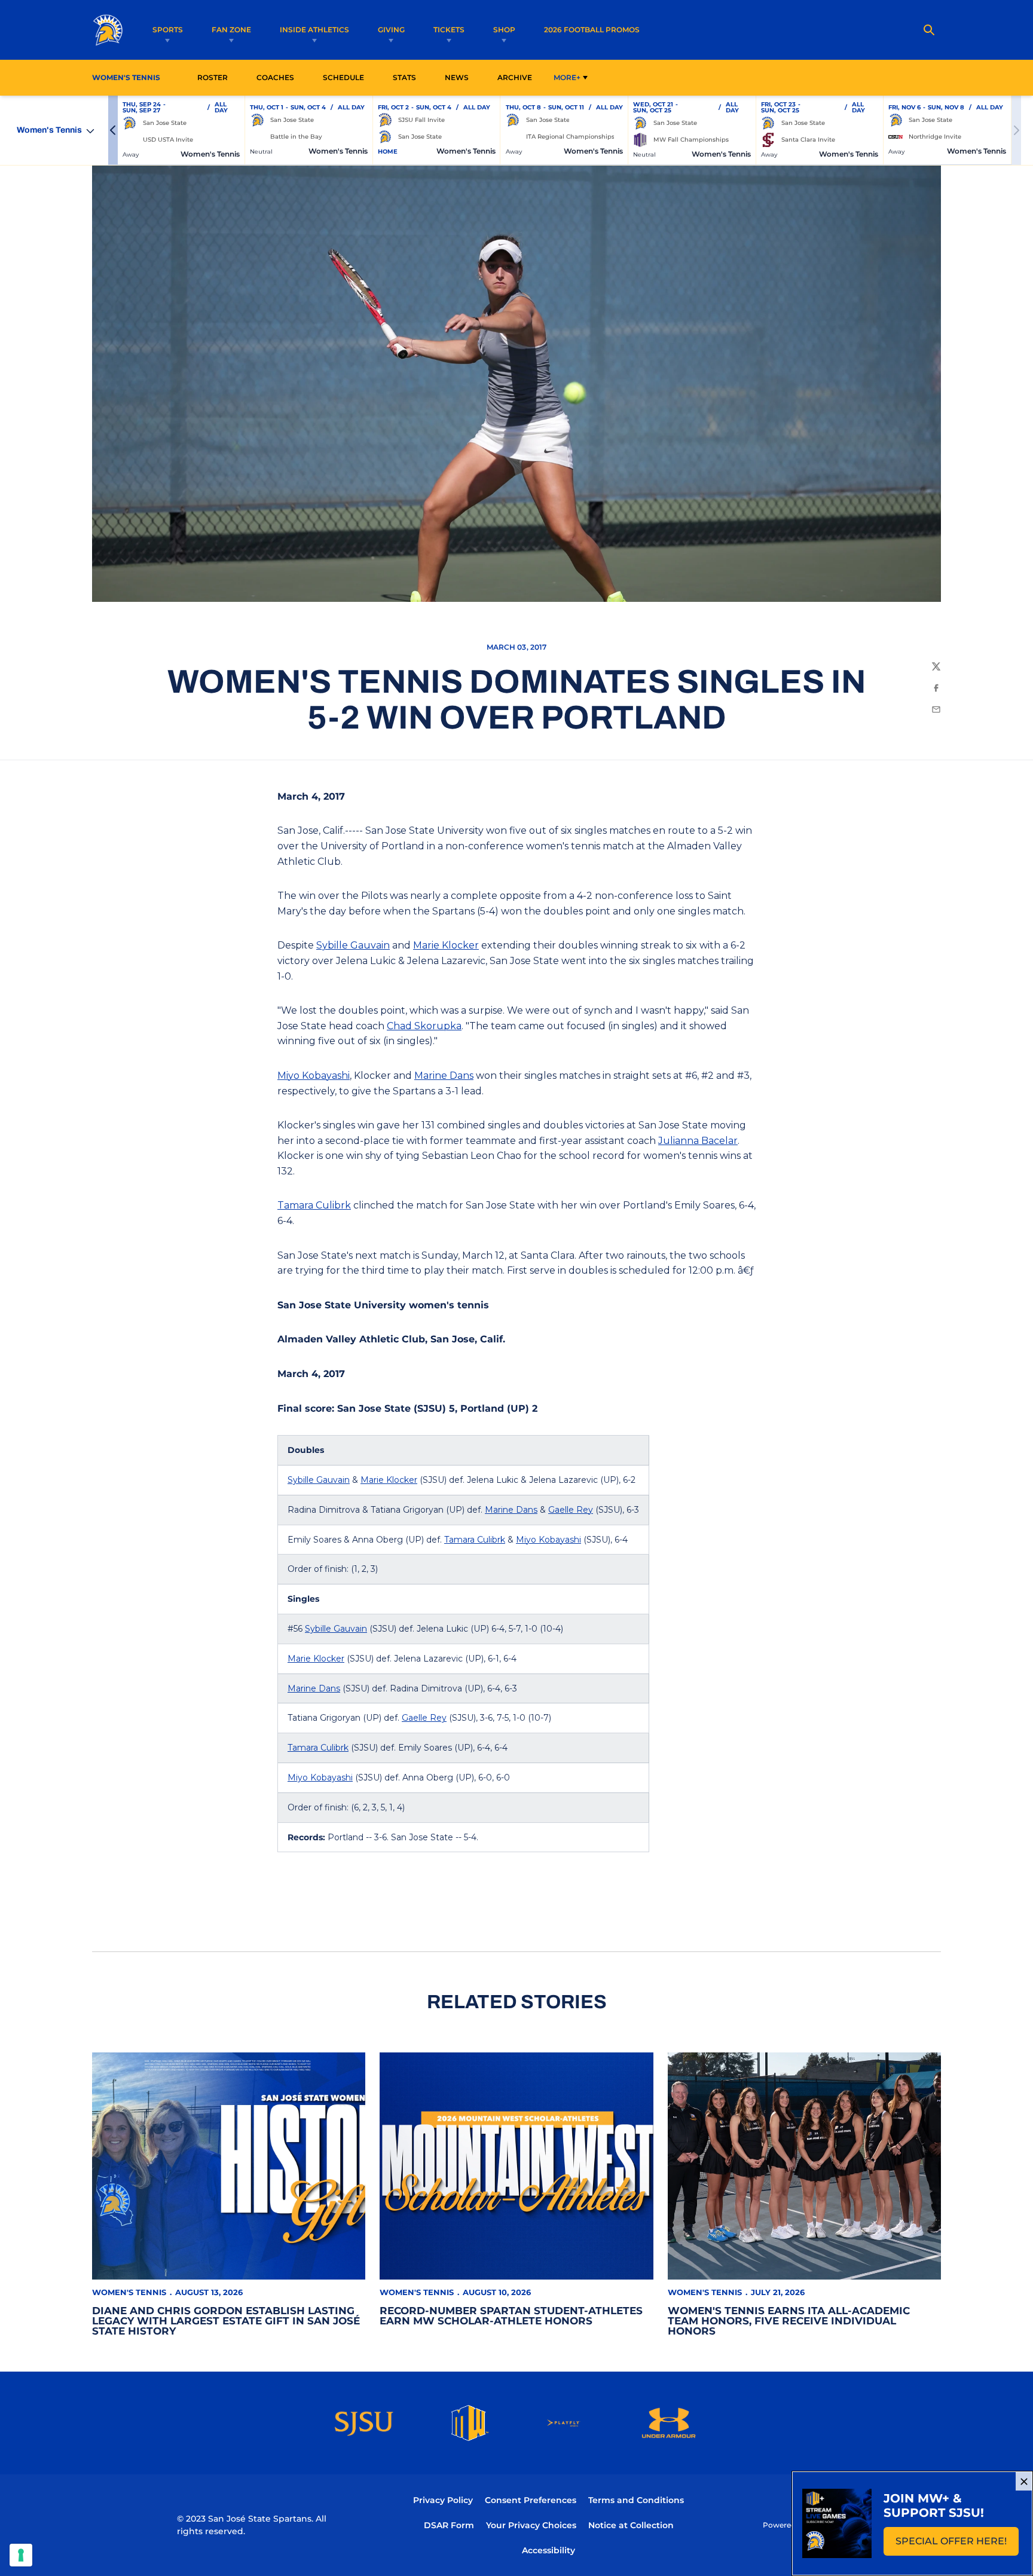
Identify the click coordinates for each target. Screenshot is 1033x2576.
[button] (113, 130)
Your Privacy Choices (531, 2525)
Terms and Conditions (636, 2500)
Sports (168, 30)
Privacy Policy (443, 2500)
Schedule (343, 77)
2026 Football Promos (592, 29)
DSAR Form (449, 2525)
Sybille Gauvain (353, 945)
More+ (567, 77)
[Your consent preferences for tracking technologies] (21, 2555)
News (457, 77)
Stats (408, 77)
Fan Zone (231, 30)
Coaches (275, 77)
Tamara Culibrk (314, 1205)
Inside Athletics (314, 30)
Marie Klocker (446, 945)
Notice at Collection (631, 2525)
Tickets (449, 30)
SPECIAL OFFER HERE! (957, 2545)
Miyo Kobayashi (314, 1076)
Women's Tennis (129, 2292)
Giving (391, 30)
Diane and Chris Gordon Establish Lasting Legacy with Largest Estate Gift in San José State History (226, 2321)
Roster (213, 77)
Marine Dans (444, 1076)
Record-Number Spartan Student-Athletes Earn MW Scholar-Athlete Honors (511, 2316)
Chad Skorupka (424, 1026)
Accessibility (548, 2550)
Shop (504, 30)
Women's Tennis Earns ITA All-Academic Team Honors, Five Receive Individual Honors (789, 2321)
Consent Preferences (531, 2500)
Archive (515, 77)
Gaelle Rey (571, 1510)
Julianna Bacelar (698, 1141)
